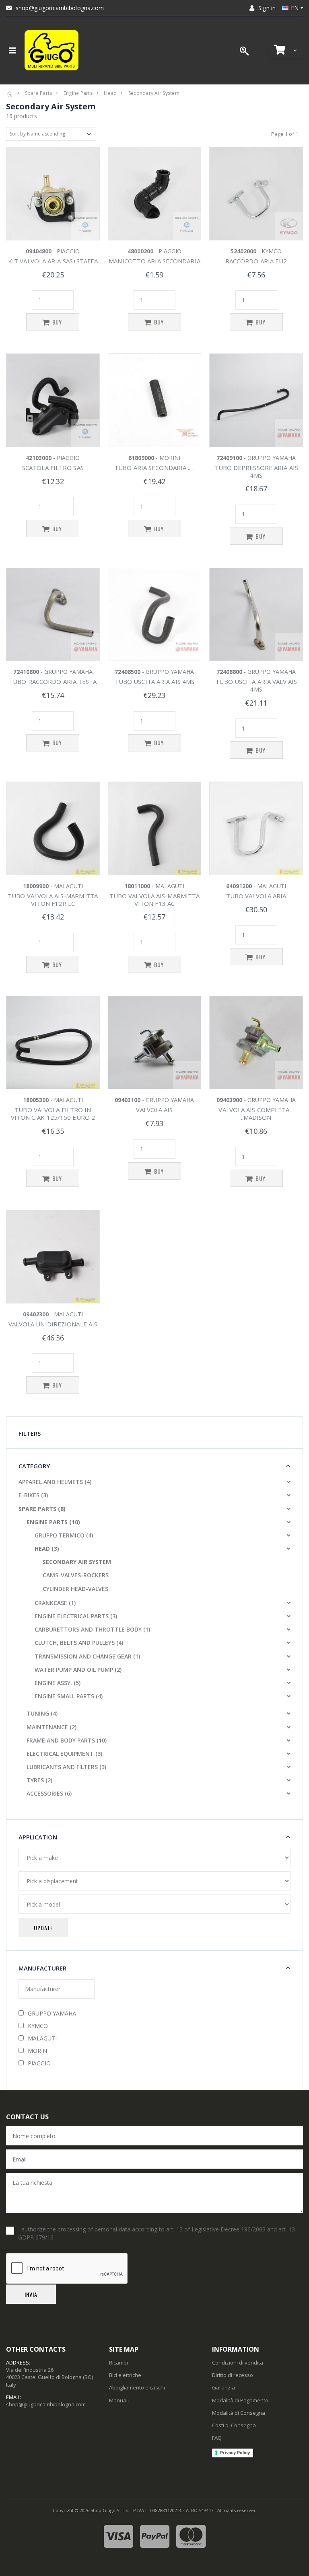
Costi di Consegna (234, 2425)
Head (110, 93)
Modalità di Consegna (239, 2413)
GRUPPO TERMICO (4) (64, 1535)
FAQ (217, 2438)
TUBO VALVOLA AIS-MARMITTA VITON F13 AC (155, 900)
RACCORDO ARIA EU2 (256, 261)
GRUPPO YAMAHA (52, 2013)
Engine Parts (78, 93)
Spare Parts (39, 93)
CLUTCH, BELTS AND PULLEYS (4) (79, 1643)
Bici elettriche (125, 2375)
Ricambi (118, 2363)
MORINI (38, 2051)
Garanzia (224, 2387)
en (295, 8)
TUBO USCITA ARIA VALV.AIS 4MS (256, 685)
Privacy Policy (235, 2453)
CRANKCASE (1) (55, 1603)
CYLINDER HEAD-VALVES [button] (75, 1589)
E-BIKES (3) (33, 1495)
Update (43, 1928)
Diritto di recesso (233, 2375)
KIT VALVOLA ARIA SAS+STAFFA (53, 261)
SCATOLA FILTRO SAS (53, 468)
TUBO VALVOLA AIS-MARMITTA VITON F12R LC (53, 900)
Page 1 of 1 (285, 134)
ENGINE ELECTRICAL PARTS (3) (76, 1616)
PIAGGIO (39, 2063)
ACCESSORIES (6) (49, 1793)
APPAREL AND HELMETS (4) (55, 1482)
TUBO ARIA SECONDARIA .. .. (154, 468)
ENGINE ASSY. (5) (58, 1683)
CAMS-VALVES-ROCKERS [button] (76, 1575)
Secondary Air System (154, 93)
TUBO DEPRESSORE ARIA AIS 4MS (256, 471)
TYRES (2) (39, 1780)
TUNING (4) (42, 1713)
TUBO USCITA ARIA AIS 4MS (154, 681)
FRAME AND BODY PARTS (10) (67, 1740)
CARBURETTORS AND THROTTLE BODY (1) (92, 1629)
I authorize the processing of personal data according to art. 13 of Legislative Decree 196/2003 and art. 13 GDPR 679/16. (157, 2233)
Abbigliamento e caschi (137, 2387)
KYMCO (38, 2026)
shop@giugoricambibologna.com (60, 8)
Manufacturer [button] (42, 1968)
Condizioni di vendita (238, 2363)
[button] (286, 50)
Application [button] (38, 1837)
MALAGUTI (42, 2038)
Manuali (119, 2400)
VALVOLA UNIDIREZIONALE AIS (53, 1324)
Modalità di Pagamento (240, 2400)
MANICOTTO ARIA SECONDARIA (154, 261)
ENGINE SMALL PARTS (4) (69, 1696)
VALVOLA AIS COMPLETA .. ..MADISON (256, 1114)
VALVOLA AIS (154, 1110)
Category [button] (34, 1466)
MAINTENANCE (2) (51, 1727)
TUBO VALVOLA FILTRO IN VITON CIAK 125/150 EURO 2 (53, 1114)
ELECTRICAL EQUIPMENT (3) (64, 1754)
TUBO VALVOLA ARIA (256, 896)
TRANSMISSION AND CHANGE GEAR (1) (87, 1656)
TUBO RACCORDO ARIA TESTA (53, 681)
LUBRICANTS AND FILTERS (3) (66, 1767)
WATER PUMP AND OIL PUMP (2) (78, 1670)
